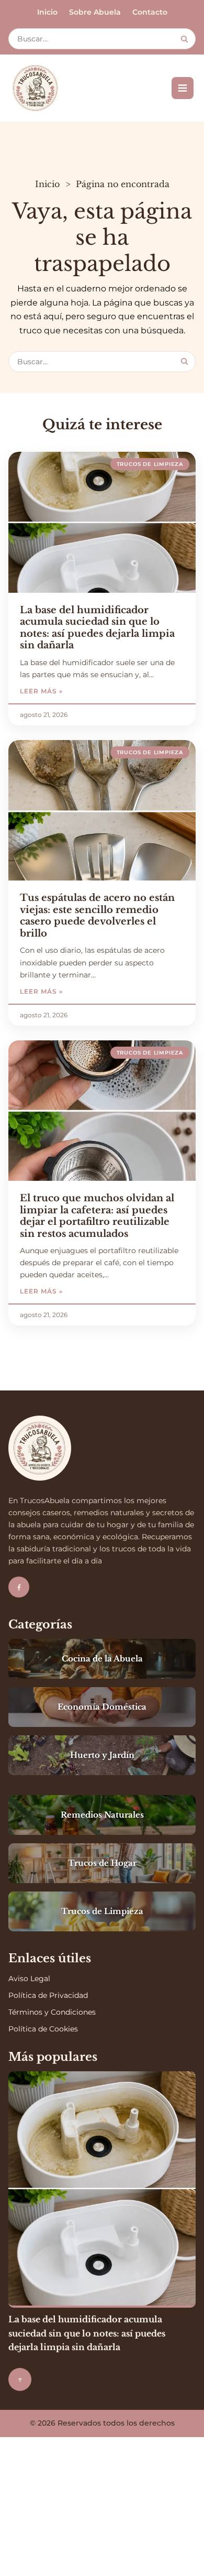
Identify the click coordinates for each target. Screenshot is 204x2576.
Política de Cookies (43, 2029)
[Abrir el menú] (183, 88)
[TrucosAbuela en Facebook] (19, 1587)
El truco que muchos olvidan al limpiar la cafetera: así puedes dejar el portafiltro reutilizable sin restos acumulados (97, 1216)
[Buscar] (184, 39)
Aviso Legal (29, 1979)
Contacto (150, 12)
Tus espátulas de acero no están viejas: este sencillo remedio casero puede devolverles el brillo (97, 916)
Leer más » (72, 691)
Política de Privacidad (48, 1995)
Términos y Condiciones (52, 2012)
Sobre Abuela (95, 12)
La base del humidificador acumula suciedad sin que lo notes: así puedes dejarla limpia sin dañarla (97, 628)
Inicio (47, 12)
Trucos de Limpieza (150, 464)
